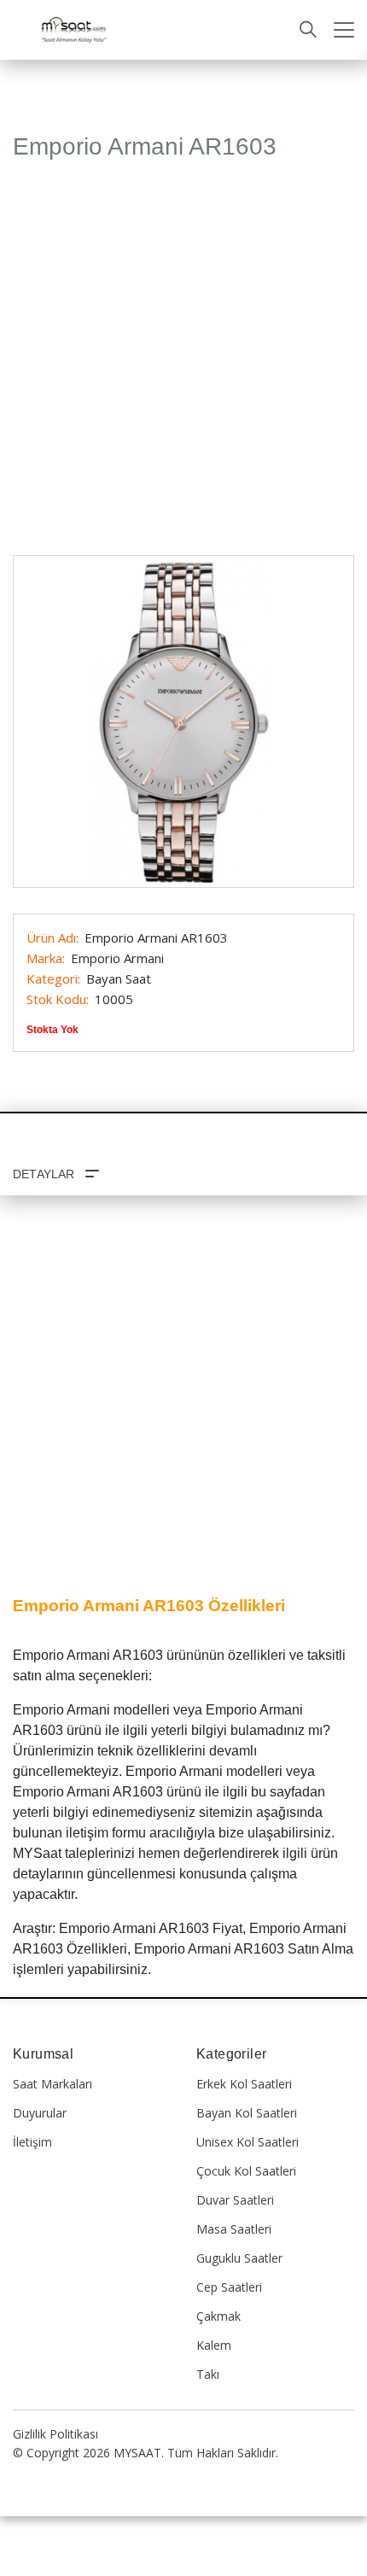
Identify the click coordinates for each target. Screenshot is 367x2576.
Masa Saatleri (234, 2229)
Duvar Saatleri (235, 2200)
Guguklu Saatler (239, 2258)
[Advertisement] (183, 365)
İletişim (32, 2142)
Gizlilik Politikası (55, 2434)
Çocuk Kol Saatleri (246, 2171)
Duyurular (40, 2113)
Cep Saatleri (229, 2287)
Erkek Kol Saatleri (244, 2084)
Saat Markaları (52, 2084)
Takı (208, 2374)
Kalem (214, 2345)
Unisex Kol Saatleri (248, 2142)
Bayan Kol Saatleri (247, 2113)
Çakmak (218, 2316)
